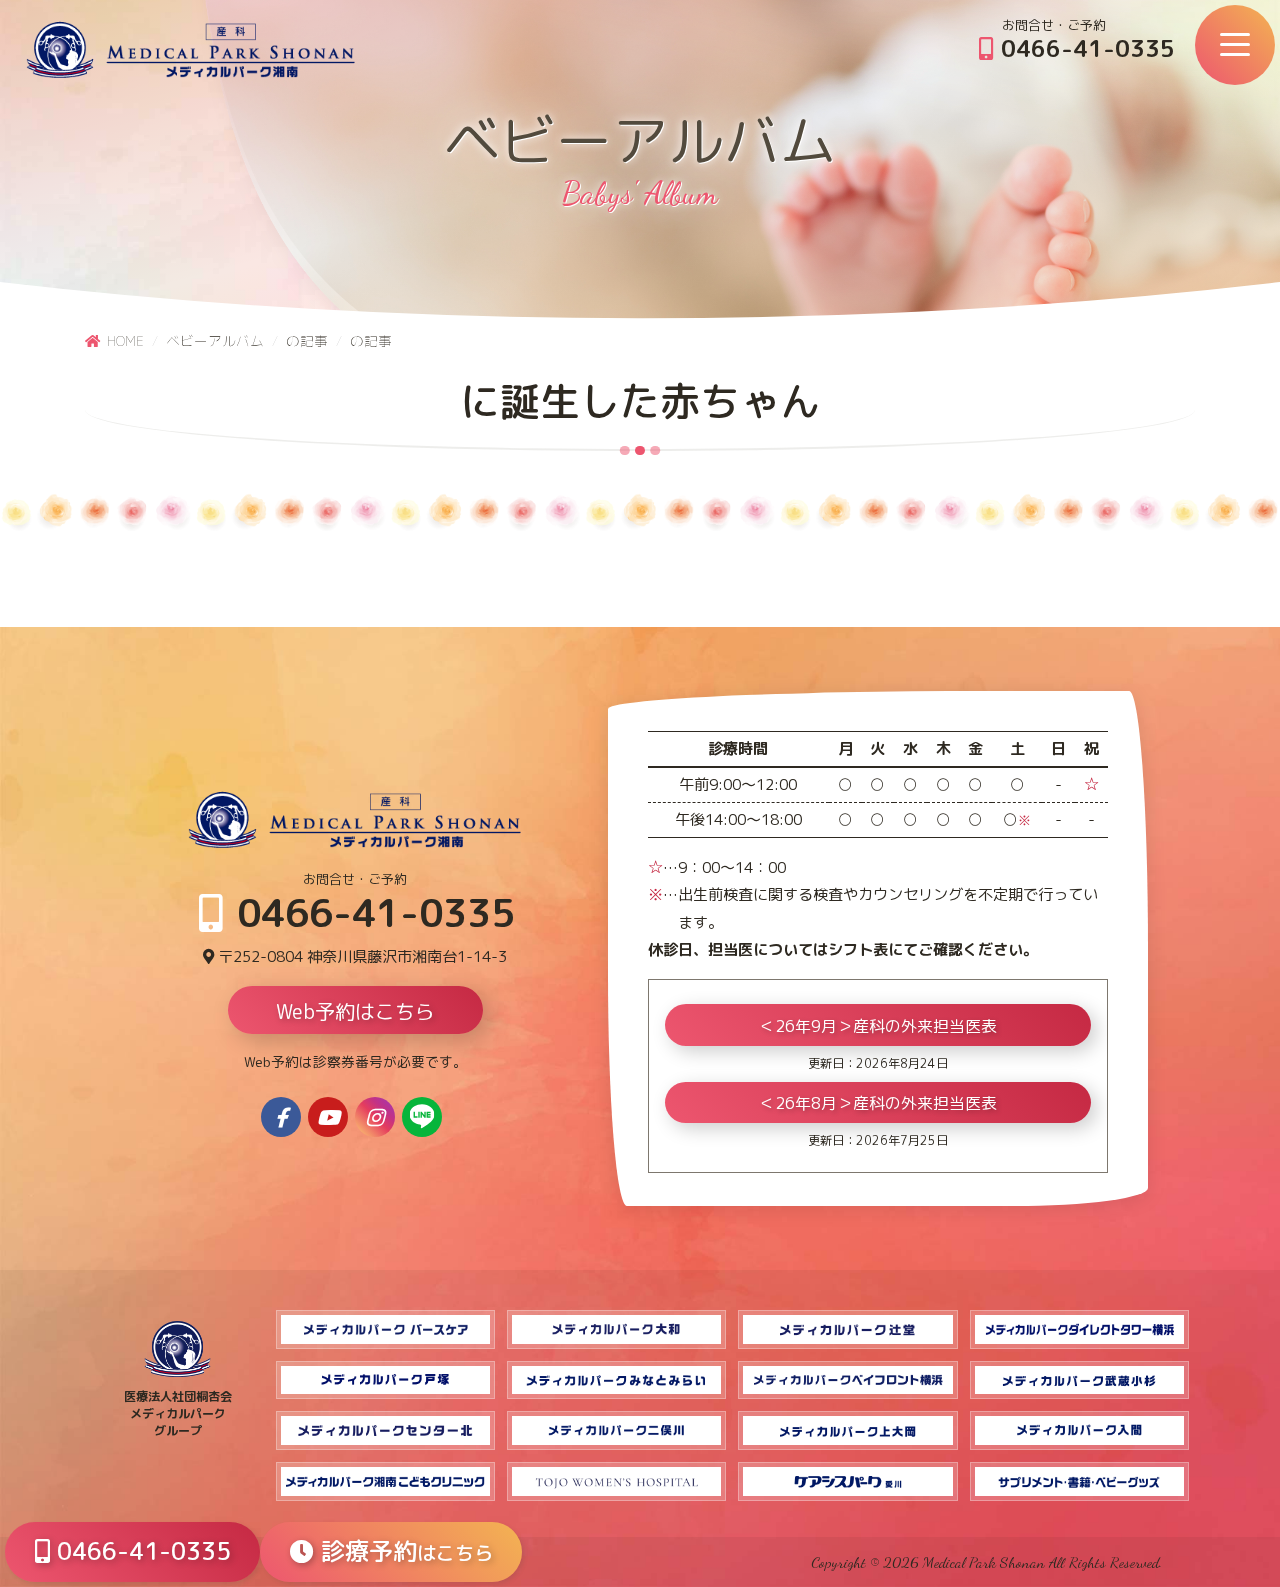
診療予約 (403, 1551)
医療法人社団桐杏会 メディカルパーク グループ (178, 1413)
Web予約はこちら (355, 1011)
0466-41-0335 (1085, 48)
